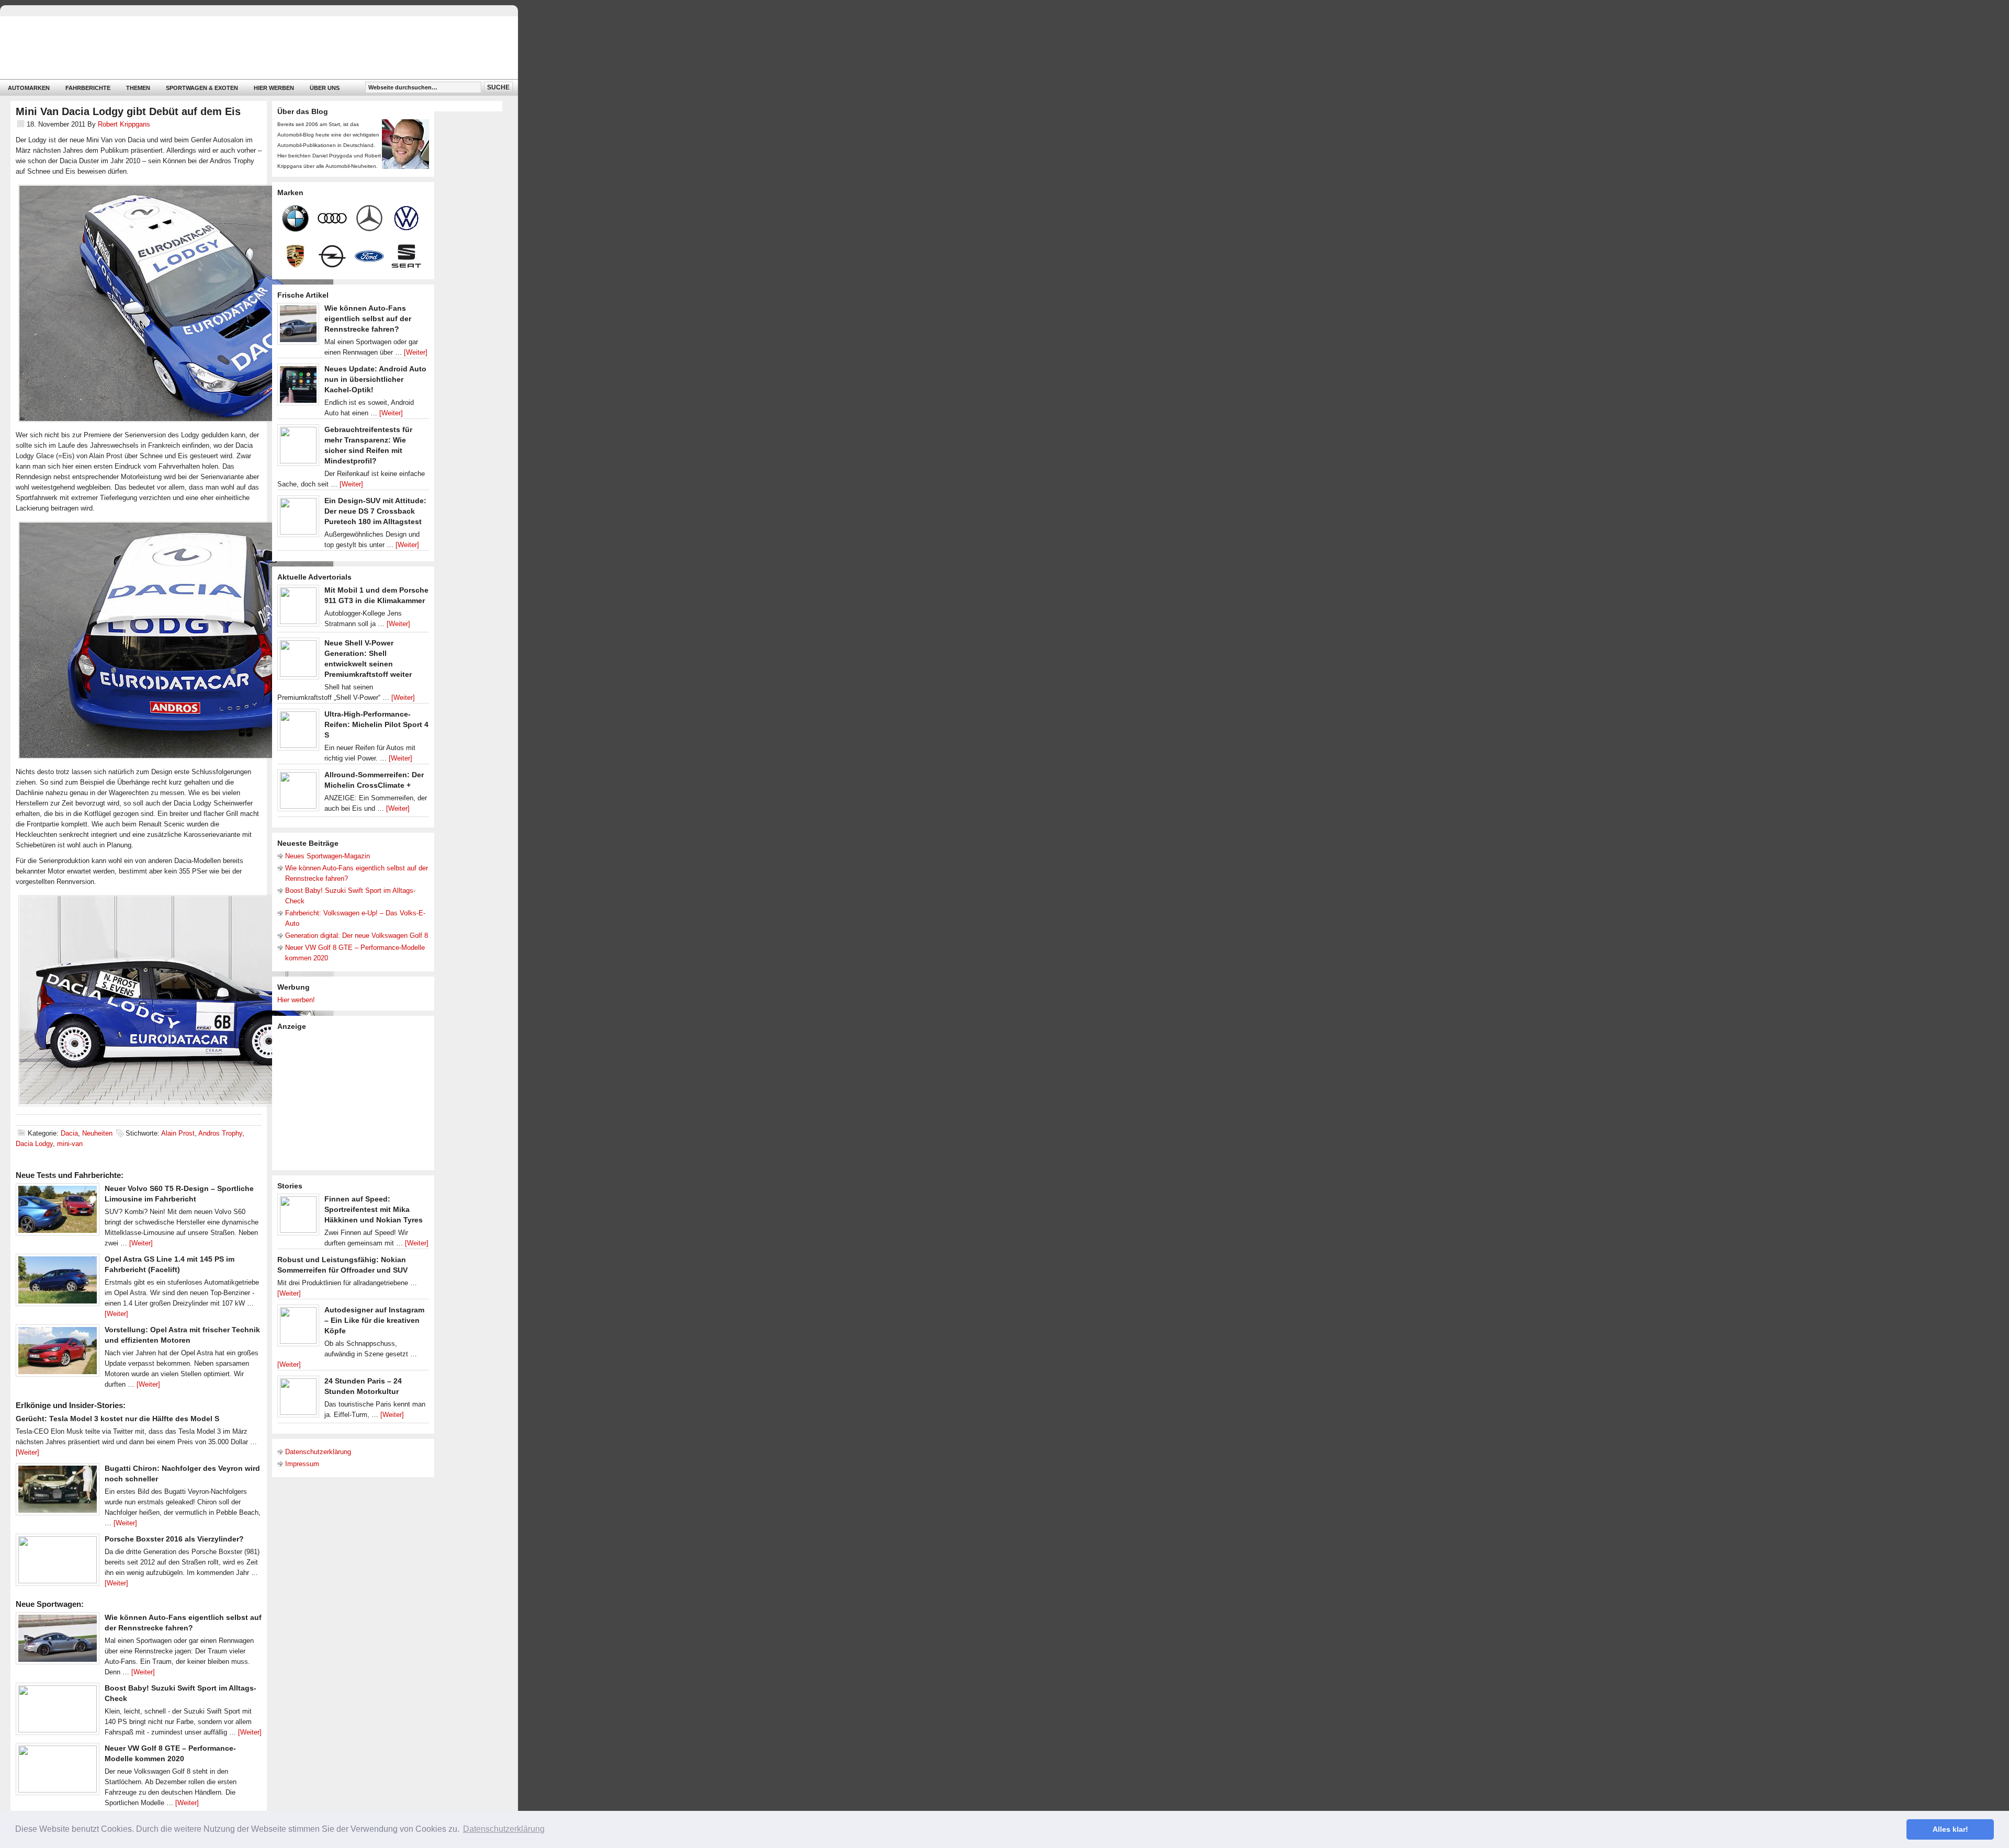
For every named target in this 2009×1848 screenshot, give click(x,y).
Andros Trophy (220, 1133)
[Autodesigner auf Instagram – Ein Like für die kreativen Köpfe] (298, 1328)
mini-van (70, 1144)
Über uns (325, 88)
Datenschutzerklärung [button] (504, 1829)
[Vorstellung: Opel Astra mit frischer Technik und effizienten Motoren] (58, 1353)
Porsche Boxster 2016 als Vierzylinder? (174, 1539)
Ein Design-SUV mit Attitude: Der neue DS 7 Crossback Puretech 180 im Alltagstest (375, 511)
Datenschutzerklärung (318, 1452)
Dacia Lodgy (34, 1144)
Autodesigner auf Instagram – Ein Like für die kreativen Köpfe (374, 1320)
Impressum (302, 1464)
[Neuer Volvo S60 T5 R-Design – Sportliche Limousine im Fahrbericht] (58, 1212)
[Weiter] (141, 1243)
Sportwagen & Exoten (202, 88)
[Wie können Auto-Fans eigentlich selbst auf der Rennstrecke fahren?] (58, 1641)
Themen (138, 88)
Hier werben (274, 88)
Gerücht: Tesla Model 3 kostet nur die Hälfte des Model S (117, 1419)
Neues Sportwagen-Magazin (328, 856)
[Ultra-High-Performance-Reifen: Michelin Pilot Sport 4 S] (298, 732)
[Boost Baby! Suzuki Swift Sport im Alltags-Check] (58, 1711)
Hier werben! (296, 1000)
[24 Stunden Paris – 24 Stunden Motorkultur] (298, 1399)
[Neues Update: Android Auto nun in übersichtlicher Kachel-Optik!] (298, 387)
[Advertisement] (356, 1099)
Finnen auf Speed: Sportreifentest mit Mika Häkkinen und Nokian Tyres (374, 1209)
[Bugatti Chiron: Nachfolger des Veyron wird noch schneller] (58, 1492)
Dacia (69, 1133)
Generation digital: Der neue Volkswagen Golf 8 (357, 936)
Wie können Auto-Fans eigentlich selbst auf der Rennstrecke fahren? (368, 319)
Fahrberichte (88, 88)
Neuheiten (97, 1133)
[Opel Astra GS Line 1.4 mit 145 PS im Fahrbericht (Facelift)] (58, 1283)
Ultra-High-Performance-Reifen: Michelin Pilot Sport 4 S (376, 724)
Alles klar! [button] (1950, 1829)
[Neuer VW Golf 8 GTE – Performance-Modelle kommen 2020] (58, 1772)
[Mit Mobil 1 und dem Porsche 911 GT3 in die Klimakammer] (298, 608)
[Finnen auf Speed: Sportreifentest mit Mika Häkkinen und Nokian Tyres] (298, 1217)
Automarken (29, 88)
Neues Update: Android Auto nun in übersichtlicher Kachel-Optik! (375, 379)
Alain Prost (178, 1133)
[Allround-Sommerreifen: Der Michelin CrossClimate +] (298, 793)
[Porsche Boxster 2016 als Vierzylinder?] (58, 1562)
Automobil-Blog (251, 47)
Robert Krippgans (124, 124)
